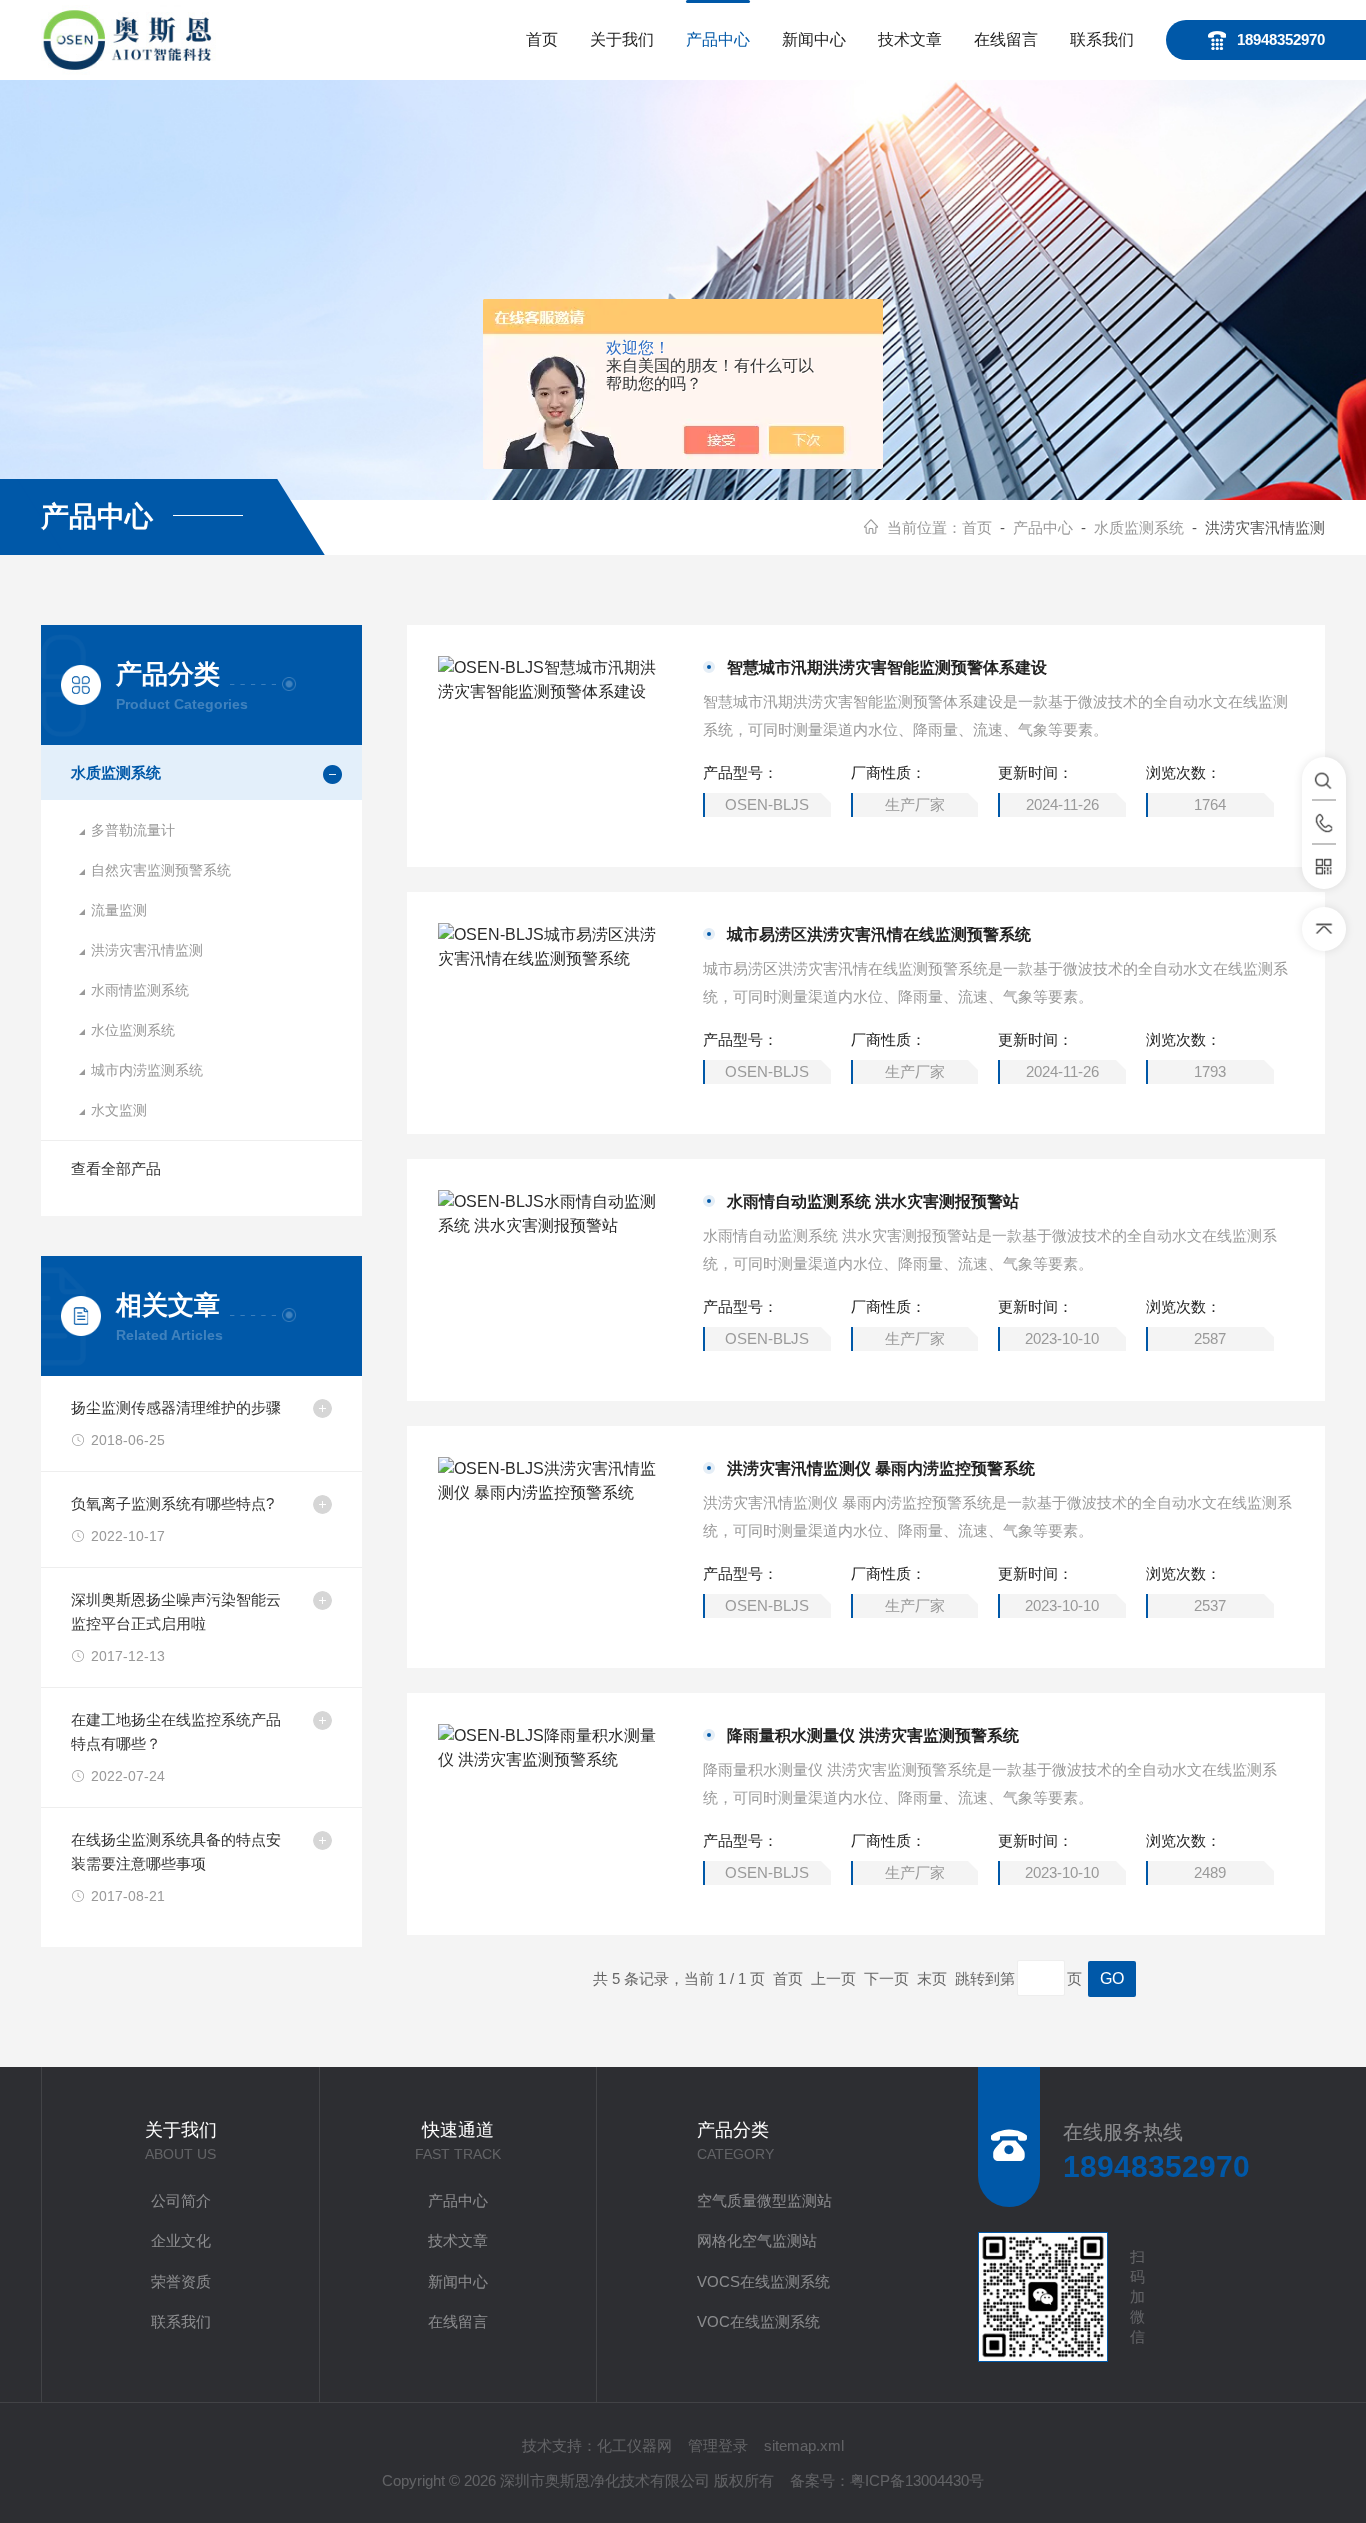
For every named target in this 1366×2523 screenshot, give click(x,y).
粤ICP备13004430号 (917, 2480)
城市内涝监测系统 (147, 1070)
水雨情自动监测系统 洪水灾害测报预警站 (873, 1201)
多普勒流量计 (133, 830)
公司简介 (181, 2200)
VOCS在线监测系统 (763, 2281)
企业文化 (181, 2240)
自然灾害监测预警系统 (161, 870)
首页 (542, 39)
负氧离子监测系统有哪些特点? (172, 1503)
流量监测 (119, 910)
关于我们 (622, 39)
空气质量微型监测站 (764, 2200)
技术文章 (910, 39)
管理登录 (718, 2445)
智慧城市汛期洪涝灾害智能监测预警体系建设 (887, 667)
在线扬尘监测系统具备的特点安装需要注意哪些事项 (176, 1851)
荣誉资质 (181, 2281)
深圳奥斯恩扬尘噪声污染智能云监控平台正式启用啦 (176, 1611)
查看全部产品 (116, 1168)
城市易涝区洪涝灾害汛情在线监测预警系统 (879, 934)
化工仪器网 (634, 2445)
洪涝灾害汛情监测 (147, 950)
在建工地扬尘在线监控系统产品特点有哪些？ (176, 1731)
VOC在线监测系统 (758, 2321)
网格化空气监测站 (757, 2240)
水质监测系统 (1139, 527)
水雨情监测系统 (140, 990)
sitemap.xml (804, 2445)
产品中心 (718, 39)
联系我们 (1102, 39)
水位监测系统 (133, 1030)
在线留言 (1006, 39)
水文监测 (119, 1110)
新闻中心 (814, 39)
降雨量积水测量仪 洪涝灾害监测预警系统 (873, 1735)
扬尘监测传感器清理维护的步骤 (176, 1407)
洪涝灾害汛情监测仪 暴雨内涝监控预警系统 (881, 1468)
